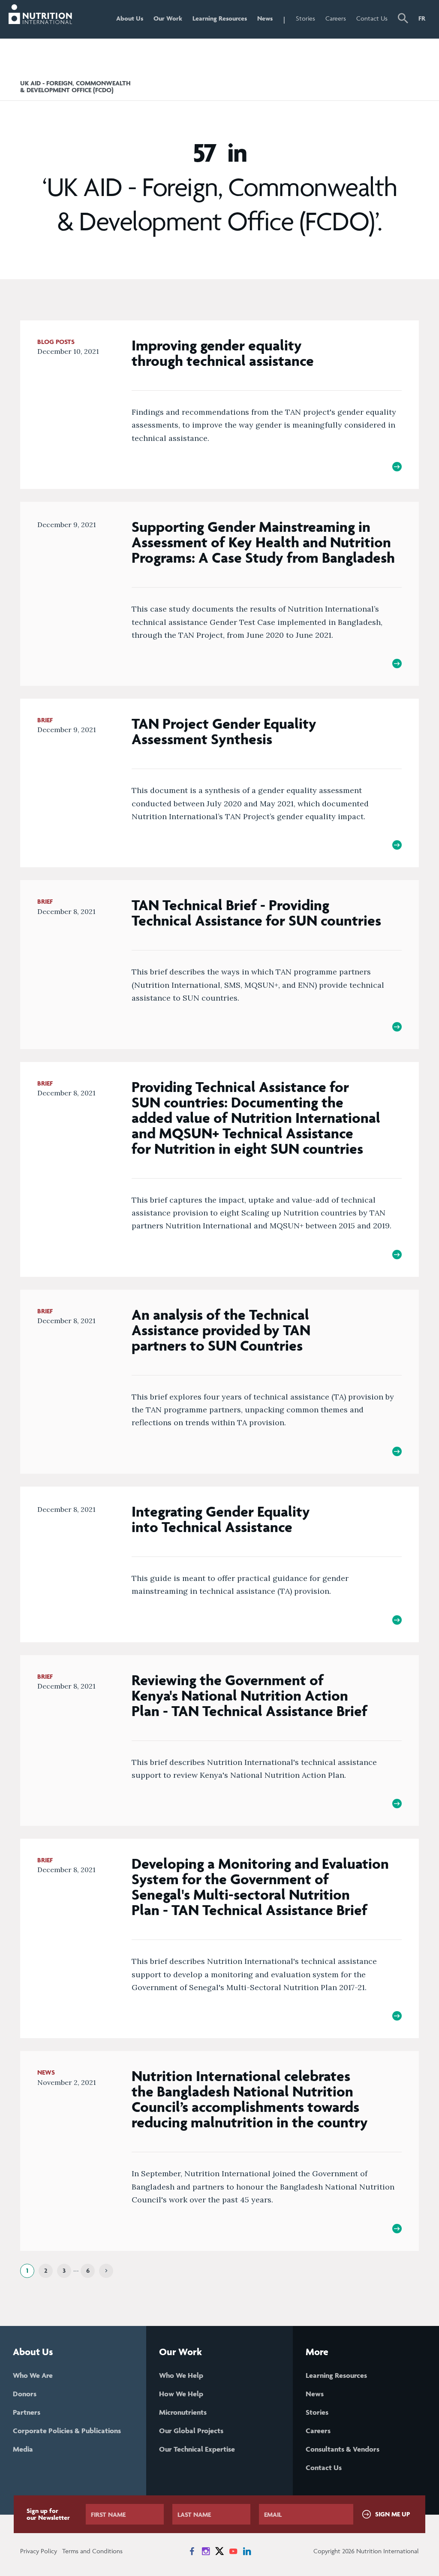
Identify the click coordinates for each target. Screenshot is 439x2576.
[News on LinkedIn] (247, 2551)
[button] (403, 19)
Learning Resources (220, 18)
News (265, 18)
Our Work (168, 18)
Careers (336, 18)
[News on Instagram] (206, 2551)
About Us (130, 18)
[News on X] (219, 2551)
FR (422, 18)
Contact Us (372, 18)
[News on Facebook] (192, 2551)
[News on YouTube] (233, 2551)
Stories (305, 18)
